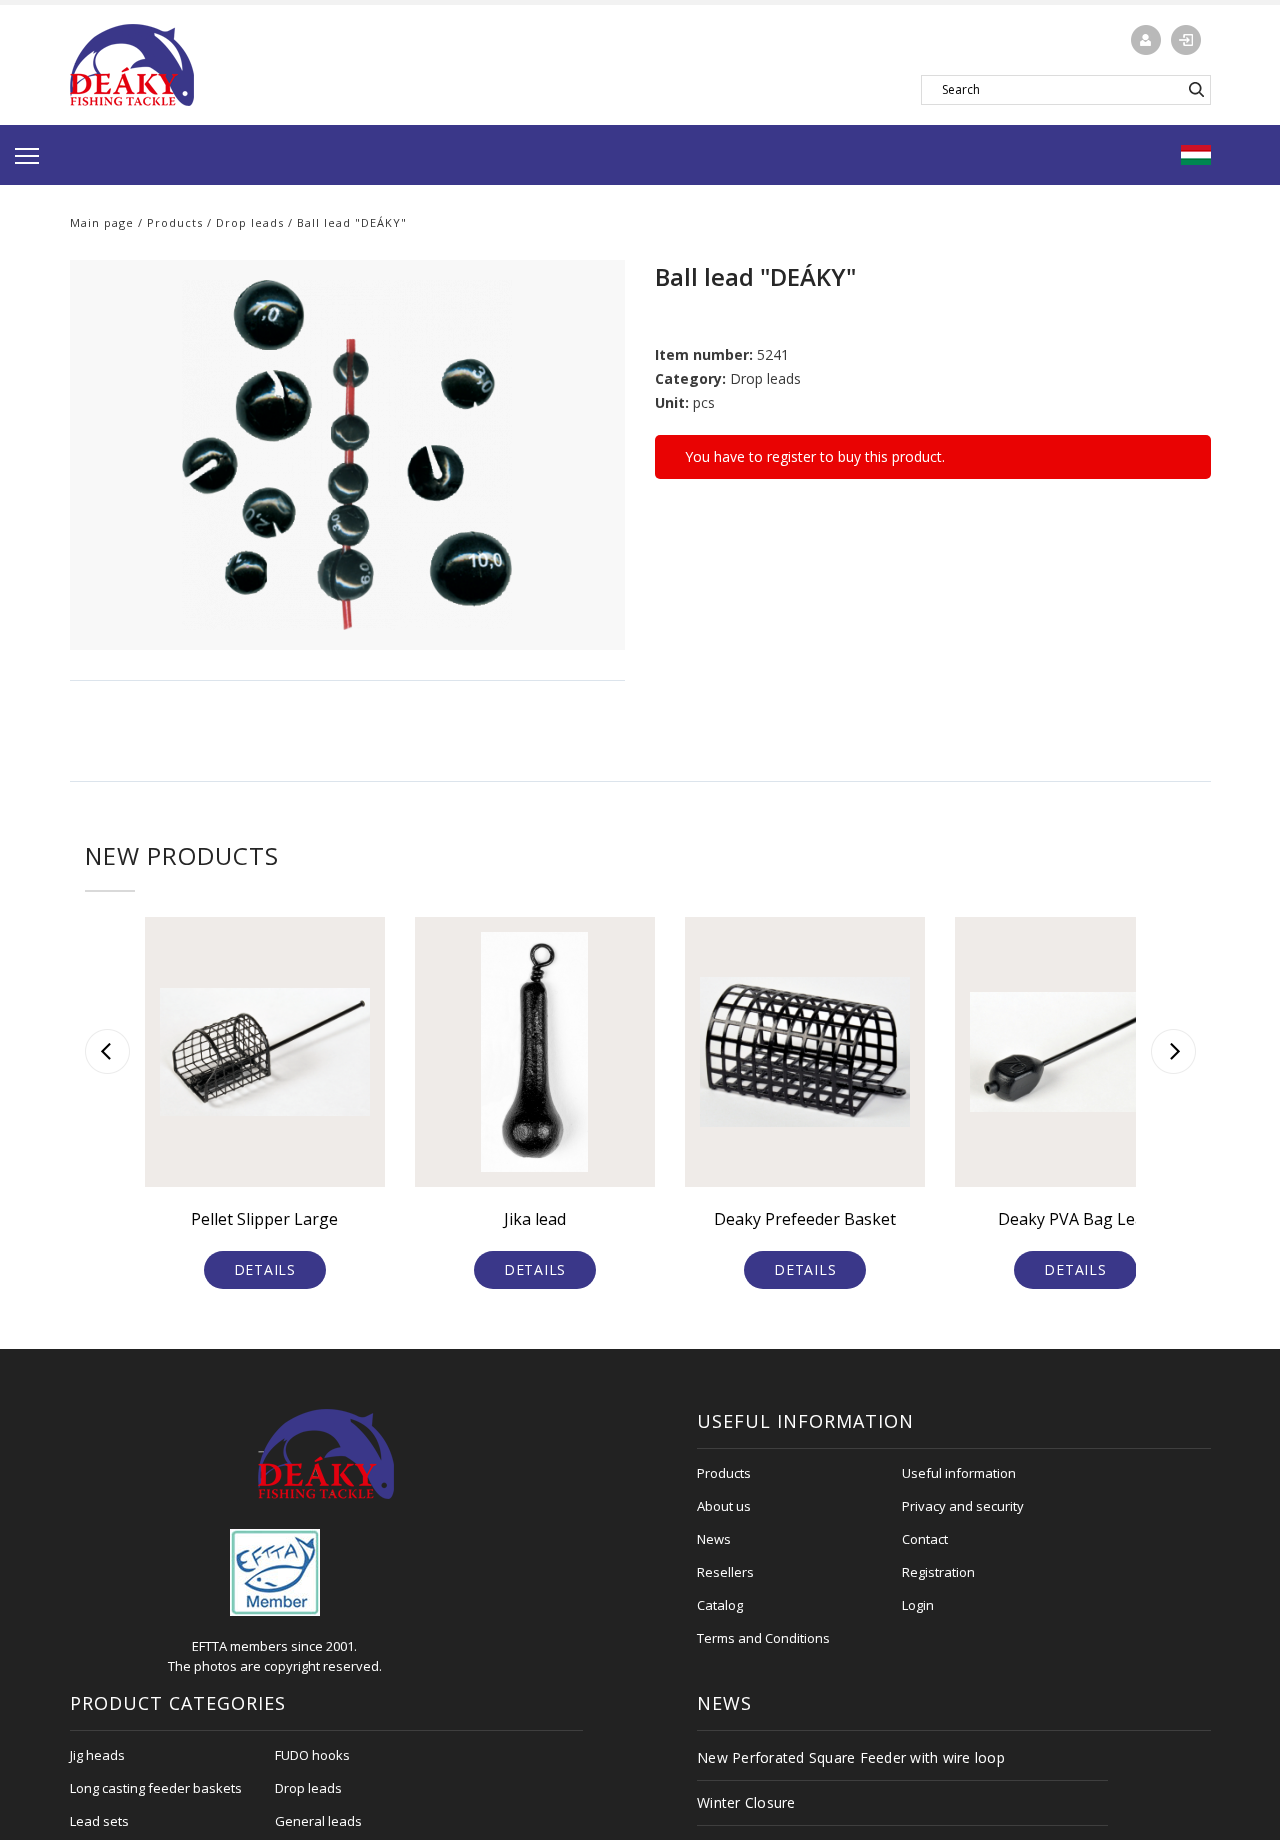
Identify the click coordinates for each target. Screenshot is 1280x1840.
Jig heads (97, 1755)
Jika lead (535, 1219)
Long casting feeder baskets (156, 1788)
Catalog (720, 1605)
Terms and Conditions (763, 1638)
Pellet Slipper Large (264, 1219)
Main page (102, 222)
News (714, 1539)
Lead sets (99, 1821)
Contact (925, 1539)
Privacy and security (963, 1506)
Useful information (959, 1473)
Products (175, 222)
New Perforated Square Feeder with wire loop (851, 1757)
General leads (318, 1821)
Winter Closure (746, 1802)
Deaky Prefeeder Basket (805, 1219)
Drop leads (250, 222)
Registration (938, 1572)
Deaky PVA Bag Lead (1075, 1219)
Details (265, 1269)
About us (724, 1506)
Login (918, 1605)
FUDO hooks (312, 1755)
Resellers (725, 1572)
